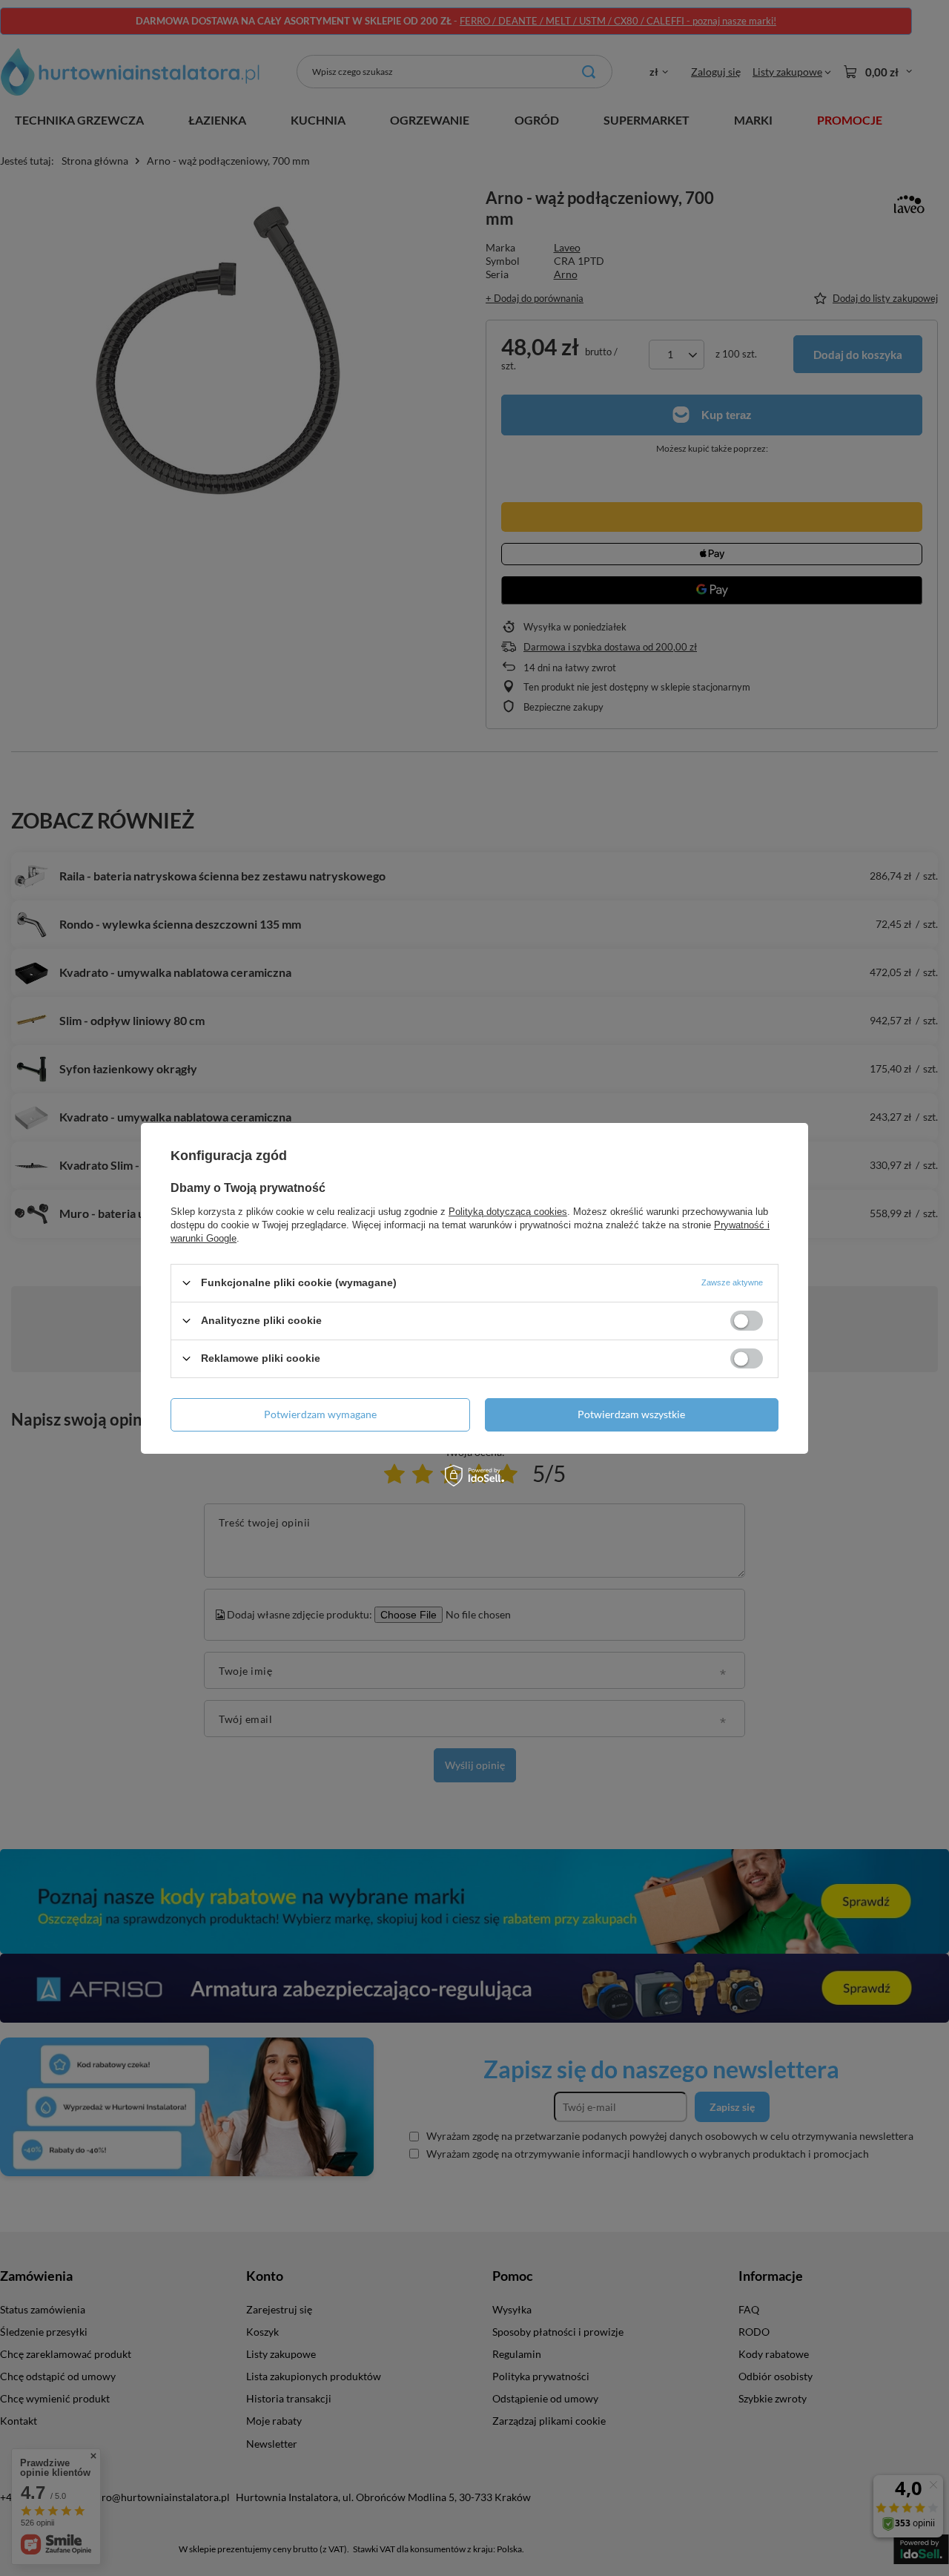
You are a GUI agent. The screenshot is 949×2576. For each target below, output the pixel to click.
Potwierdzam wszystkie (631, 1414)
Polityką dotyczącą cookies (508, 1211)
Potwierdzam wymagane (320, 1414)
